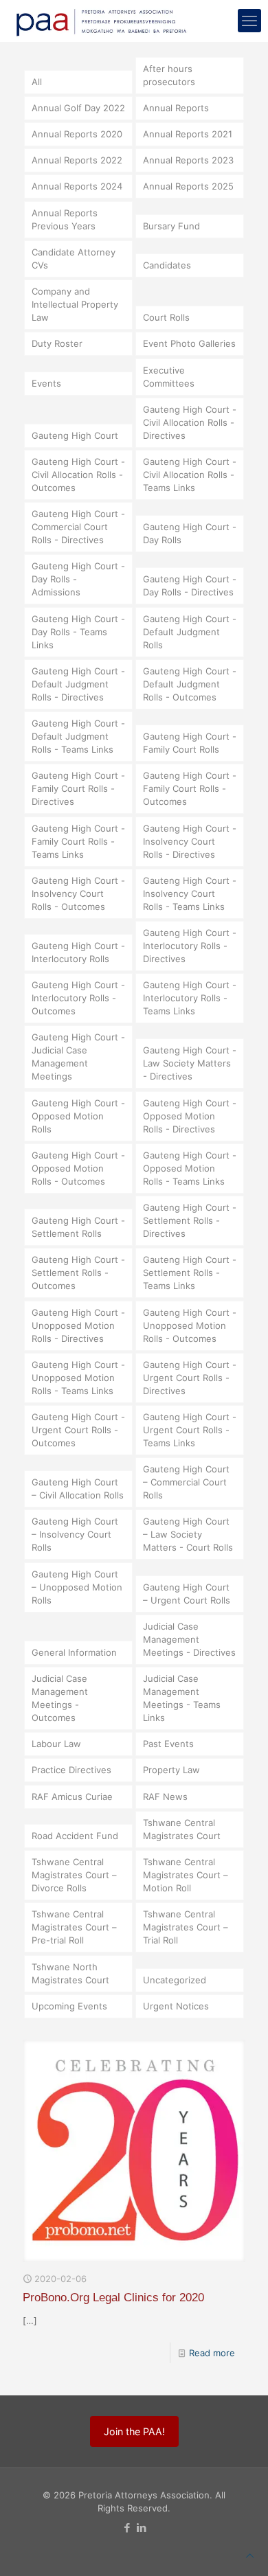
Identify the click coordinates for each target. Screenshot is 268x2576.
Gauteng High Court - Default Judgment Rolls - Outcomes (190, 684)
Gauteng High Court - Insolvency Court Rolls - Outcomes (78, 893)
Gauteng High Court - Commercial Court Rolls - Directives (78, 527)
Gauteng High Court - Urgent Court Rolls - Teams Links (190, 1430)
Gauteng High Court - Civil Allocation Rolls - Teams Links (190, 475)
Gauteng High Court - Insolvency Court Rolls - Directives (190, 841)
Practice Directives (71, 1770)
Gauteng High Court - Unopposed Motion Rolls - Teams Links (78, 1378)
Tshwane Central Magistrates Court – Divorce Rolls (74, 1875)
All (37, 82)
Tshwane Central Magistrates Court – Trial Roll (186, 1927)
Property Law (171, 1770)
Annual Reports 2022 (77, 160)
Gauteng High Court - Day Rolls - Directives (190, 585)
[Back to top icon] (250, 2556)
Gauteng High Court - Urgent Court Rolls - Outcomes (78, 1430)
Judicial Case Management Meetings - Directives (189, 1639)
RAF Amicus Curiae (72, 1797)
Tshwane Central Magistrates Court (182, 1829)
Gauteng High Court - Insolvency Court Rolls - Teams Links (190, 893)
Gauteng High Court (75, 435)
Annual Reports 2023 (188, 160)
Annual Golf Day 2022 (78, 108)
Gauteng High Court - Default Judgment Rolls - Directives (78, 684)
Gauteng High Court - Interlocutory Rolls (78, 952)
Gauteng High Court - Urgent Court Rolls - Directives (190, 1378)
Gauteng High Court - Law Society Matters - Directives (190, 1063)
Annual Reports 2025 (188, 186)
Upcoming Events (69, 2006)
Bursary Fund (171, 226)
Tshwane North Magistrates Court (70, 1973)
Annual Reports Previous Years (65, 219)
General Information (74, 1652)
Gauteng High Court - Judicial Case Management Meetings (78, 1057)
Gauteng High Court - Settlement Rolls (78, 1227)
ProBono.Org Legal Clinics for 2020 (113, 2298)
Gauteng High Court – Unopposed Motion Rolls (77, 1587)
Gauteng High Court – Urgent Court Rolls (187, 1594)
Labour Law (56, 1744)
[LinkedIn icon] (141, 2528)
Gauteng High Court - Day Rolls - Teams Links (78, 632)
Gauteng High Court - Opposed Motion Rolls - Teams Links (190, 1168)
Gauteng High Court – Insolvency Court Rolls (75, 1534)
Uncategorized (175, 1980)
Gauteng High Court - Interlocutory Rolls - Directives (190, 946)
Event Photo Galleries (189, 343)
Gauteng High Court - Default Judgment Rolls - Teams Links (78, 736)
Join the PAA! (134, 2431)
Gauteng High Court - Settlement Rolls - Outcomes (78, 1273)
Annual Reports (176, 108)
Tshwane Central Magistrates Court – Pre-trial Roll (74, 1927)
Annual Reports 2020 (77, 134)
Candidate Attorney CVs (74, 259)
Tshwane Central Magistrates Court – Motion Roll (186, 1875)
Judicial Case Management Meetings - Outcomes (60, 1698)
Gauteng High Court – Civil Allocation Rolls (78, 1489)
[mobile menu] (249, 21)
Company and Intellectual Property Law (75, 304)
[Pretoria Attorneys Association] (100, 21)
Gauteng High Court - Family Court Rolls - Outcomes (190, 788)
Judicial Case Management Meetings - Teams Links (182, 1698)
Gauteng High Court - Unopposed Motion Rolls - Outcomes (190, 1325)
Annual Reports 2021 (188, 134)
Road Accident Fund (75, 1836)
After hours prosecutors (169, 75)
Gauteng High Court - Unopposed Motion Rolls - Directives (78, 1325)
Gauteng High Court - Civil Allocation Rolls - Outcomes (78, 475)
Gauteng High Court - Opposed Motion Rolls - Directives (190, 1116)
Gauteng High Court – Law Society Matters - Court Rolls (188, 1534)
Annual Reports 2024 (77, 186)
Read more (212, 2353)
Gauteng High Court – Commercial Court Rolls (186, 1482)
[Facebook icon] (127, 2528)
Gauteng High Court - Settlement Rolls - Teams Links (190, 1273)
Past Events (168, 1744)
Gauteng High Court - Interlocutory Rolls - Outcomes (78, 998)
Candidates (167, 265)
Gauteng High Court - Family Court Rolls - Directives (78, 788)
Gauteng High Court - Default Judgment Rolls (190, 632)
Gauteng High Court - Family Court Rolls (190, 743)
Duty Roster (57, 343)
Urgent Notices (176, 2006)
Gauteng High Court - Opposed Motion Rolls (78, 1116)
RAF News (165, 1797)
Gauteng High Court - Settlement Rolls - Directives (190, 1220)
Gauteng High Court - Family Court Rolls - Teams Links (78, 841)
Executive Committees (169, 377)
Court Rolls (166, 317)
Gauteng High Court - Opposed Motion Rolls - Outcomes (78, 1168)
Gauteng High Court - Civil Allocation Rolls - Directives (190, 422)
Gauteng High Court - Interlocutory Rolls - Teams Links (190, 998)
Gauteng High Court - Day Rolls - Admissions (78, 579)
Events (46, 383)
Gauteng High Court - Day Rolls (190, 533)
